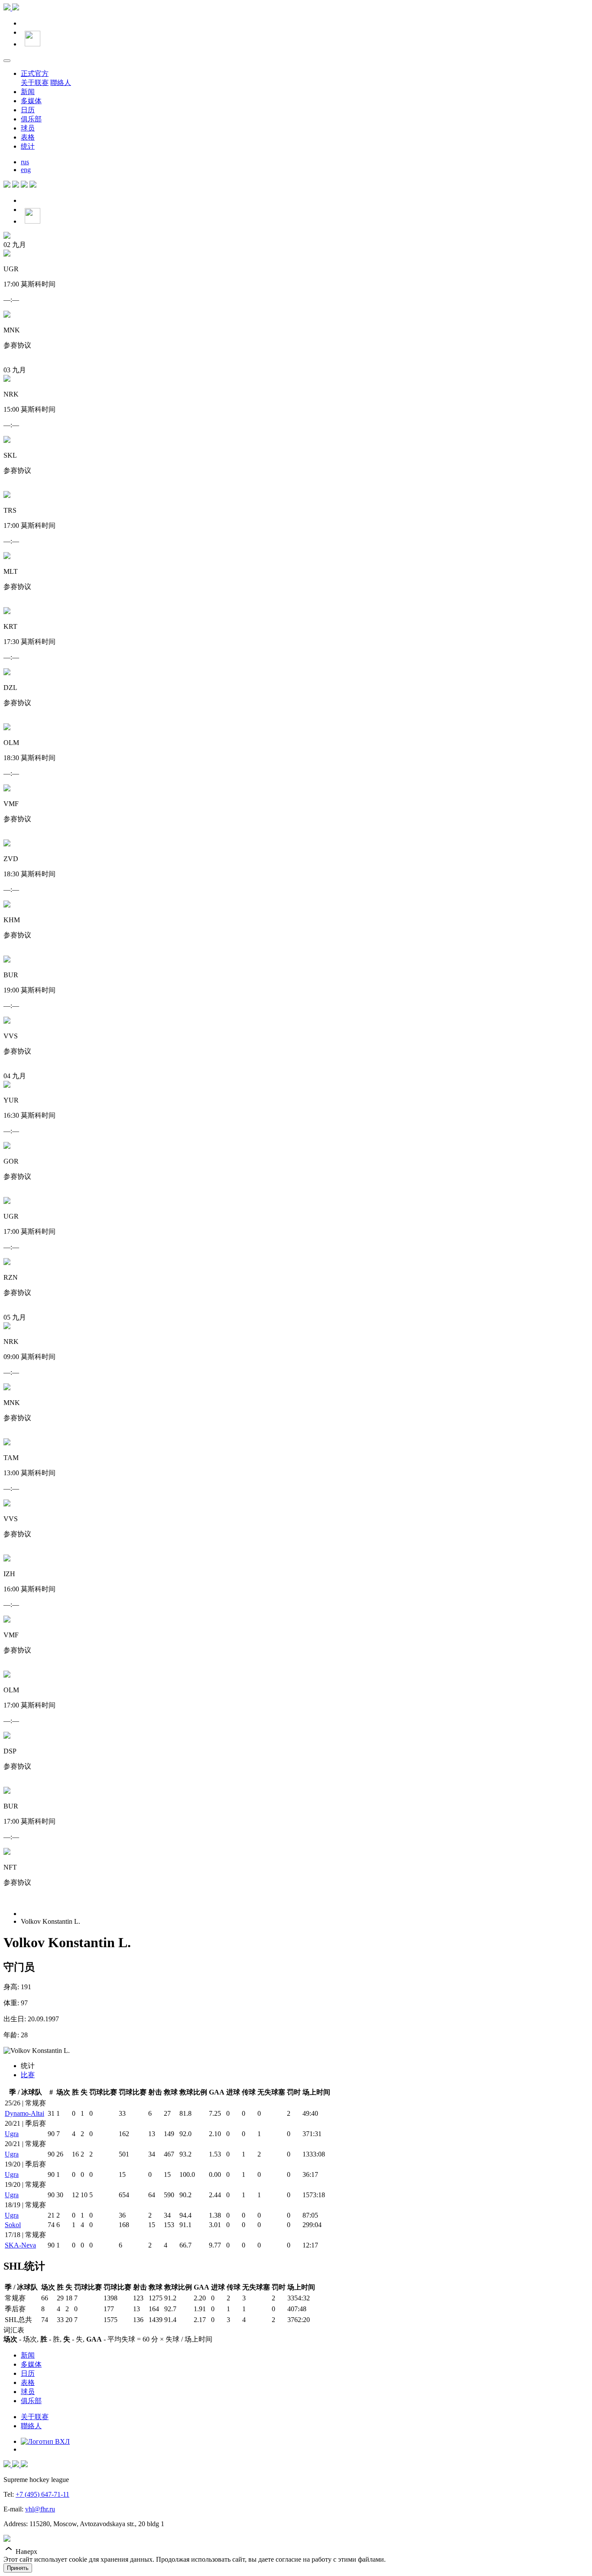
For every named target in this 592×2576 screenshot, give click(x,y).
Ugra (12, 2134)
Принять (18, 2568)
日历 (28, 110)
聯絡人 (61, 83)
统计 (28, 146)
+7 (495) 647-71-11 (42, 2494)
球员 (28, 128)
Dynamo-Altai (24, 2113)
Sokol (13, 2225)
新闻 (28, 92)
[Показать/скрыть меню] (7, 61)
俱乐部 (31, 119)
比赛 (28, 2075)
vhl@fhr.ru (40, 2509)
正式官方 (35, 73)
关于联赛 (35, 83)
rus (25, 162)
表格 (28, 137)
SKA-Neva (20, 2245)
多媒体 (31, 101)
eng (26, 170)
